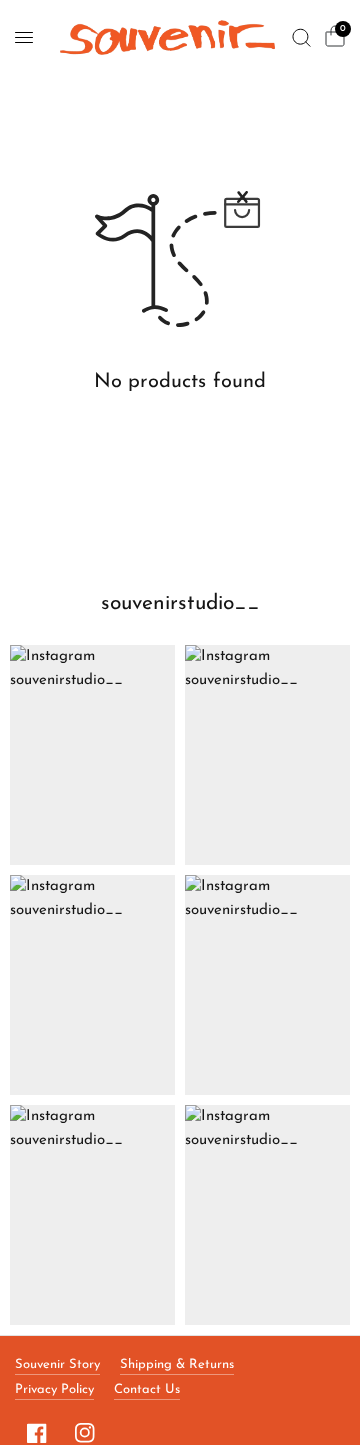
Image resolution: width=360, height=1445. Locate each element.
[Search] (301, 37)
